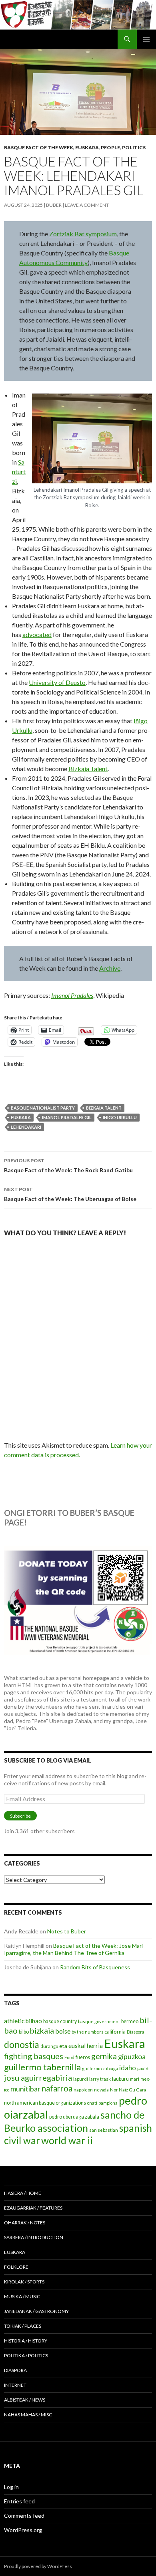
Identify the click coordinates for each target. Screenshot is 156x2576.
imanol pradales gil (67, 1117)
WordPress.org (23, 2530)
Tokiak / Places (23, 2326)
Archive (110, 968)
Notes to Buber (67, 1931)
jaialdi (143, 2069)
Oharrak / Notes (25, 2223)
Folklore (16, 2267)
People (110, 147)
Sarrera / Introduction (34, 2237)
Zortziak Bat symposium (83, 234)
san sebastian (104, 2130)
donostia (22, 2044)
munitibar (25, 2089)
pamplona (108, 2103)
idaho (128, 2068)
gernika (104, 2056)
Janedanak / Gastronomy (36, 2311)
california (115, 2032)
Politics (134, 147)
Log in (11, 2487)
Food (69, 2057)
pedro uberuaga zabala (74, 2117)
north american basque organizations (45, 2103)
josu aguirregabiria (38, 2077)
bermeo (130, 2021)
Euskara (87, 147)
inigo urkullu (120, 1117)
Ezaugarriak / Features (33, 2208)
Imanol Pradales (72, 995)
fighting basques (34, 2056)
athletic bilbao (23, 2021)
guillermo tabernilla (42, 2067)
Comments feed (24, 2516)
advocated (37, 634)
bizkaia (42, 2031)
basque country (60, 2021)
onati (92, 2103)
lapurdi (81, 2079)
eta (63, 2046)
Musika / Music (22, 2296)
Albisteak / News (25, 2400)
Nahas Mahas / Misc (28, 2415)
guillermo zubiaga (100, 2069)
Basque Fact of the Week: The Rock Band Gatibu (68, 1165)
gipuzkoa (132, 2056)
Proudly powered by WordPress (38, 2566)
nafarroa (57, 2088)
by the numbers (87, 2032)
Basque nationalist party (43, 1108)
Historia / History (26, 2341)
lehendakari (26, 1127)
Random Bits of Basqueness (95, 1967)
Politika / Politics (26, 2355)
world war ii (67, 2140)
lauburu (120, 2079)
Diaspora (136, 2032)
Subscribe (20, 1816)
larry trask (100, 2079)
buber (54, 205)
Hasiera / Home (23, 2193)
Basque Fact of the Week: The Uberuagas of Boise (70, 1194)
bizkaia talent (104, 1108)
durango (49, 2046)
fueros (83, 2057)
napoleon (83, 2090)
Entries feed (19, 2501)
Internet (15, 2385)
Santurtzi (19, 472)
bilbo (24, 2032)
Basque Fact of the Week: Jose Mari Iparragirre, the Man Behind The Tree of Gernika (73, 1949)
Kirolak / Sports (24, 2282)
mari (135, 2079)
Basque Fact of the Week (39, 147)
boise (63, 2031)
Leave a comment (87, 205)
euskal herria (86, 2046)
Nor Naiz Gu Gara (128, 2090)
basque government (99, 2021)
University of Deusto (57, 682)
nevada (101, 2090)
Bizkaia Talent (88, 769)
